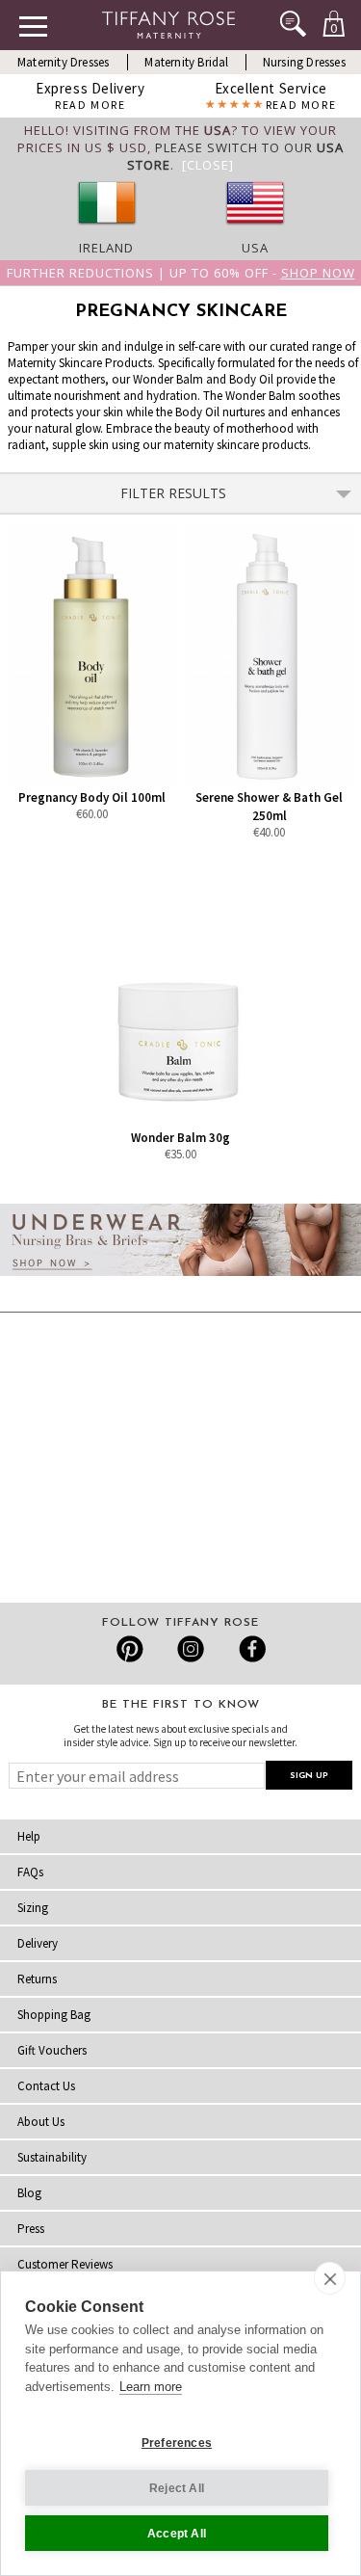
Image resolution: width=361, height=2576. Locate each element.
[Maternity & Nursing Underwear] (180, 1281)
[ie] (107, 230)
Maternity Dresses (63, 62)
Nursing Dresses (304, 62)
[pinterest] (130, 1649)
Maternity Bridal (186, 62)
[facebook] (250, 1649)
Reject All (177, 2488)
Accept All (177, 2534)
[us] (255, 230)
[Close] (208, 165)
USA (255, 248)
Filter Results (173, 493)
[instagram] (190, 1649)
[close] (330, 2278)
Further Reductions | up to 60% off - (181, 273)
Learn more (151, 2387)
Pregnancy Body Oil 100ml (92, 797)
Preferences (177, 2443)
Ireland (106, 248)
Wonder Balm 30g (180, 1138)
